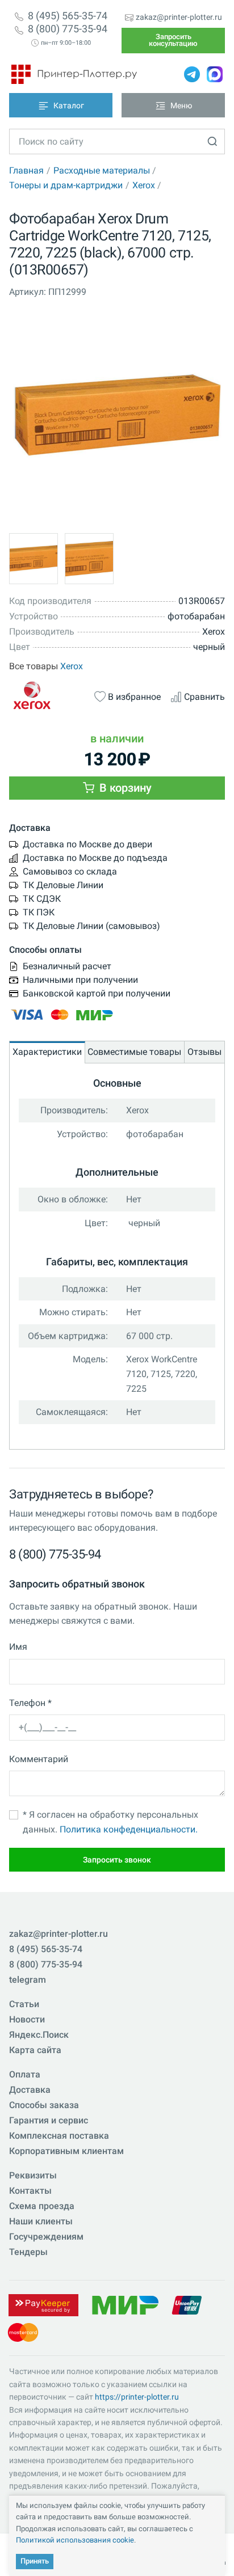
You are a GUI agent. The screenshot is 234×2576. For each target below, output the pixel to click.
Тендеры (28, 2252)
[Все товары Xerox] (47, 696)
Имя (18, 1647)
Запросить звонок (117, 1860)
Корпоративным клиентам (66, 2151)
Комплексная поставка (59, 2136)
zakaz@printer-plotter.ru (179, 17)
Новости (27, 2019)
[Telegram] (192, 74)
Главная (26, 170)
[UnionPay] (187, 2305)
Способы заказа (44, 2105)
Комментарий (39, 1759)
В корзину (124, 788)
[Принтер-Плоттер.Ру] (74, 74)
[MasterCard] (23, 2332)
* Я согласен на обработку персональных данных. (110, 1822)
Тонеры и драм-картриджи (66, 185)
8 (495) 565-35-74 (68, 16)
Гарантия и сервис (49, 2120)
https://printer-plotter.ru (137, 2397)
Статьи (24, 2004)
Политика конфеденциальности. (129, 1829)
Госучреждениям (46, 2237)
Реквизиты (33, 2175)
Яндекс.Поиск (39, 2035)
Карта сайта (35, 2050)
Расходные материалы (102, 170)
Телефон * (30, 1703)
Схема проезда (42, 2206)
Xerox (144, 185)
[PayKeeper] (43, 2305)
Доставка (30, 2090)
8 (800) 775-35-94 (68, 29)
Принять (35, 2561)
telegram (28, 1980)
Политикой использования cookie (75, 2540)
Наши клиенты (41, 2221)
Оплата (25, 2074)
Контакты (30, 2191)
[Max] (215, 74)
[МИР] (125, 2305)
